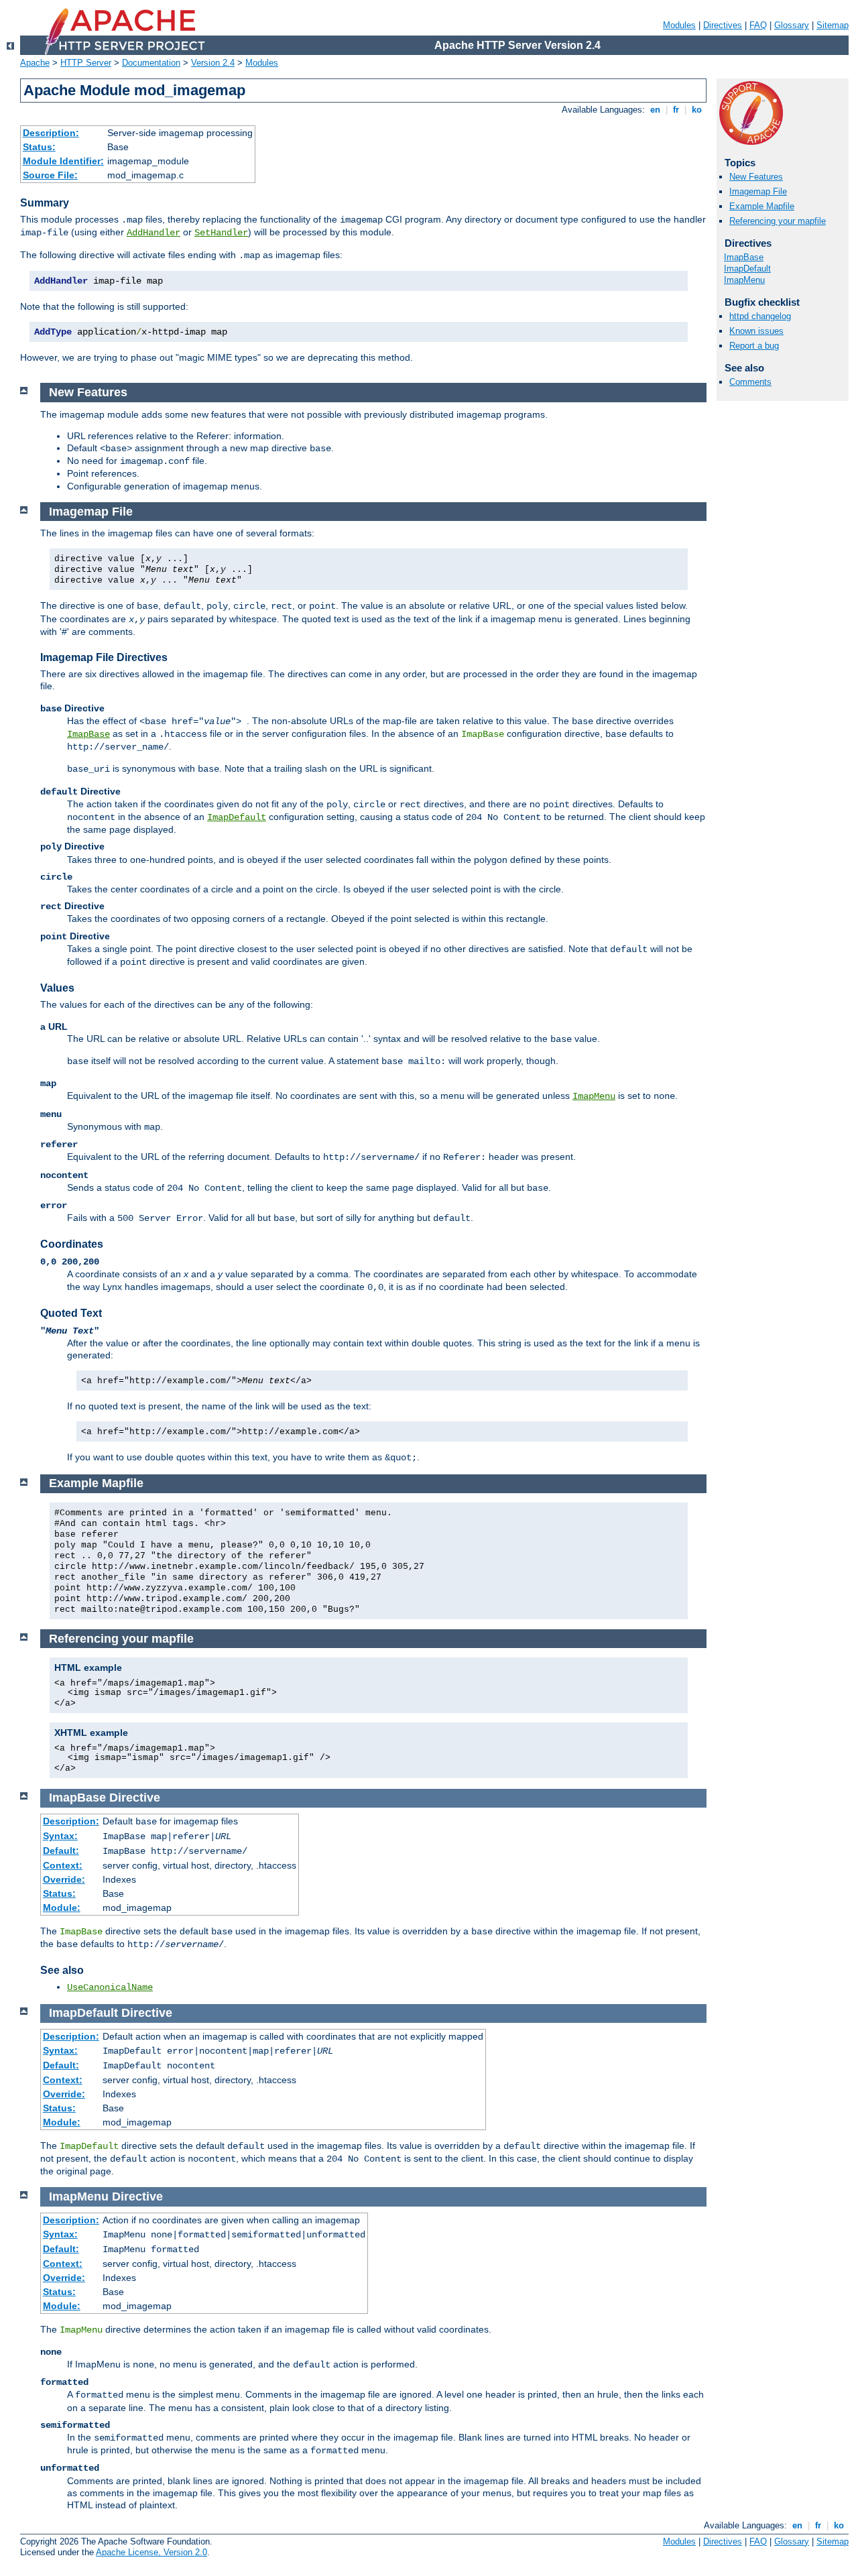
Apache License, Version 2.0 (151, 2552)
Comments (750, 382)
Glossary (792, 25)
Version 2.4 (213, 63)
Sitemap (833, 25)
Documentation (151, 63)
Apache (35, 63)
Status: (39, 147)
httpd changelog (760, 316)
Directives (723, 25)
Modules (679, 25)
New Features (756, 177)
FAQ (758, 25)
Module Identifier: (63, 161)
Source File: (50, 175)
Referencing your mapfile (778, 221)
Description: (51, 133)
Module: (62, 1908)
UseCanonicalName (110, 1987)
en (655, 110)
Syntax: (60, 1836)
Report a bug (754, 346)
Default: (61, 1851)
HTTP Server (86, 63)
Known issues (756, 331)
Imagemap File (758, 191)
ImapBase (744, 257)
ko (697, 110)
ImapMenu (744, 280)
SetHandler (221, 233)
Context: (63, 1865)
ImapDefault (747, 269)
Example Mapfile (762, 206)
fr (676, 110)
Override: (64, 1879)
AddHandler (154, 233)
